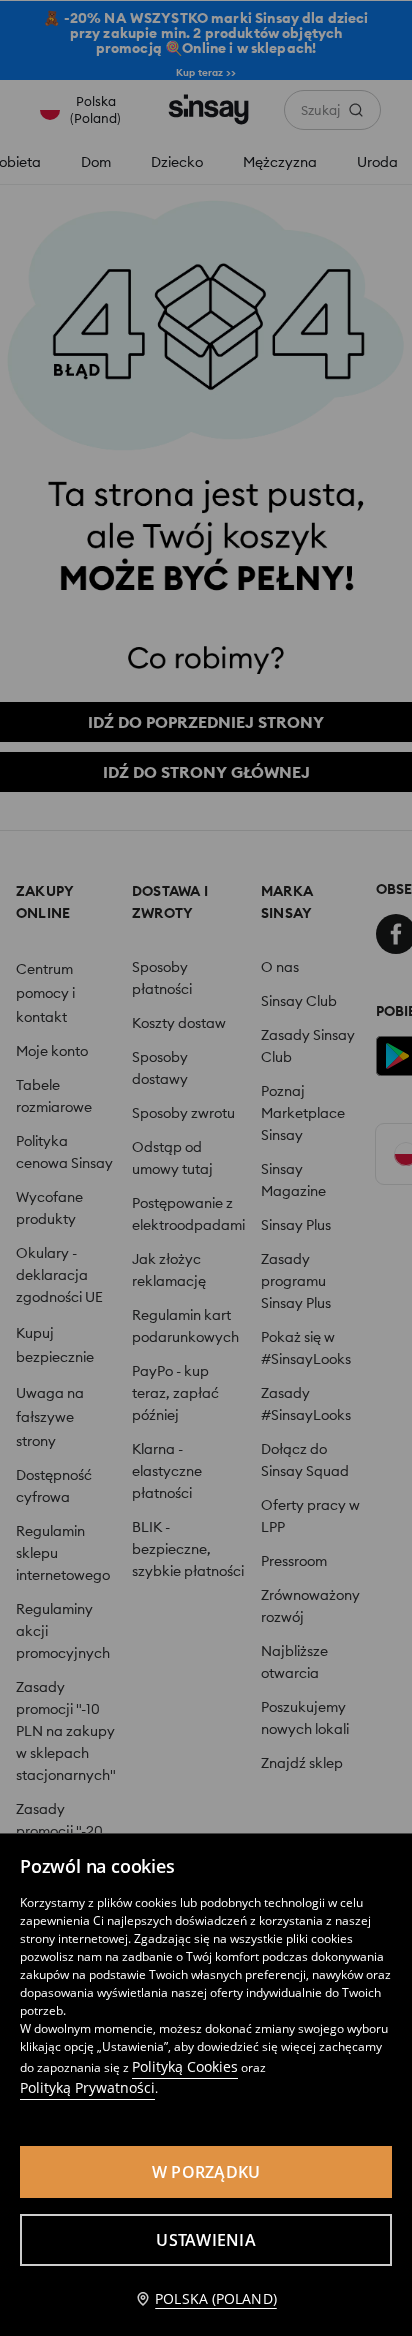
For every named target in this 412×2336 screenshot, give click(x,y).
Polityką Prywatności (87, 2087)
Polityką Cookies (185, 2066)
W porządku (206, 2172)
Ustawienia (206, 2240)
